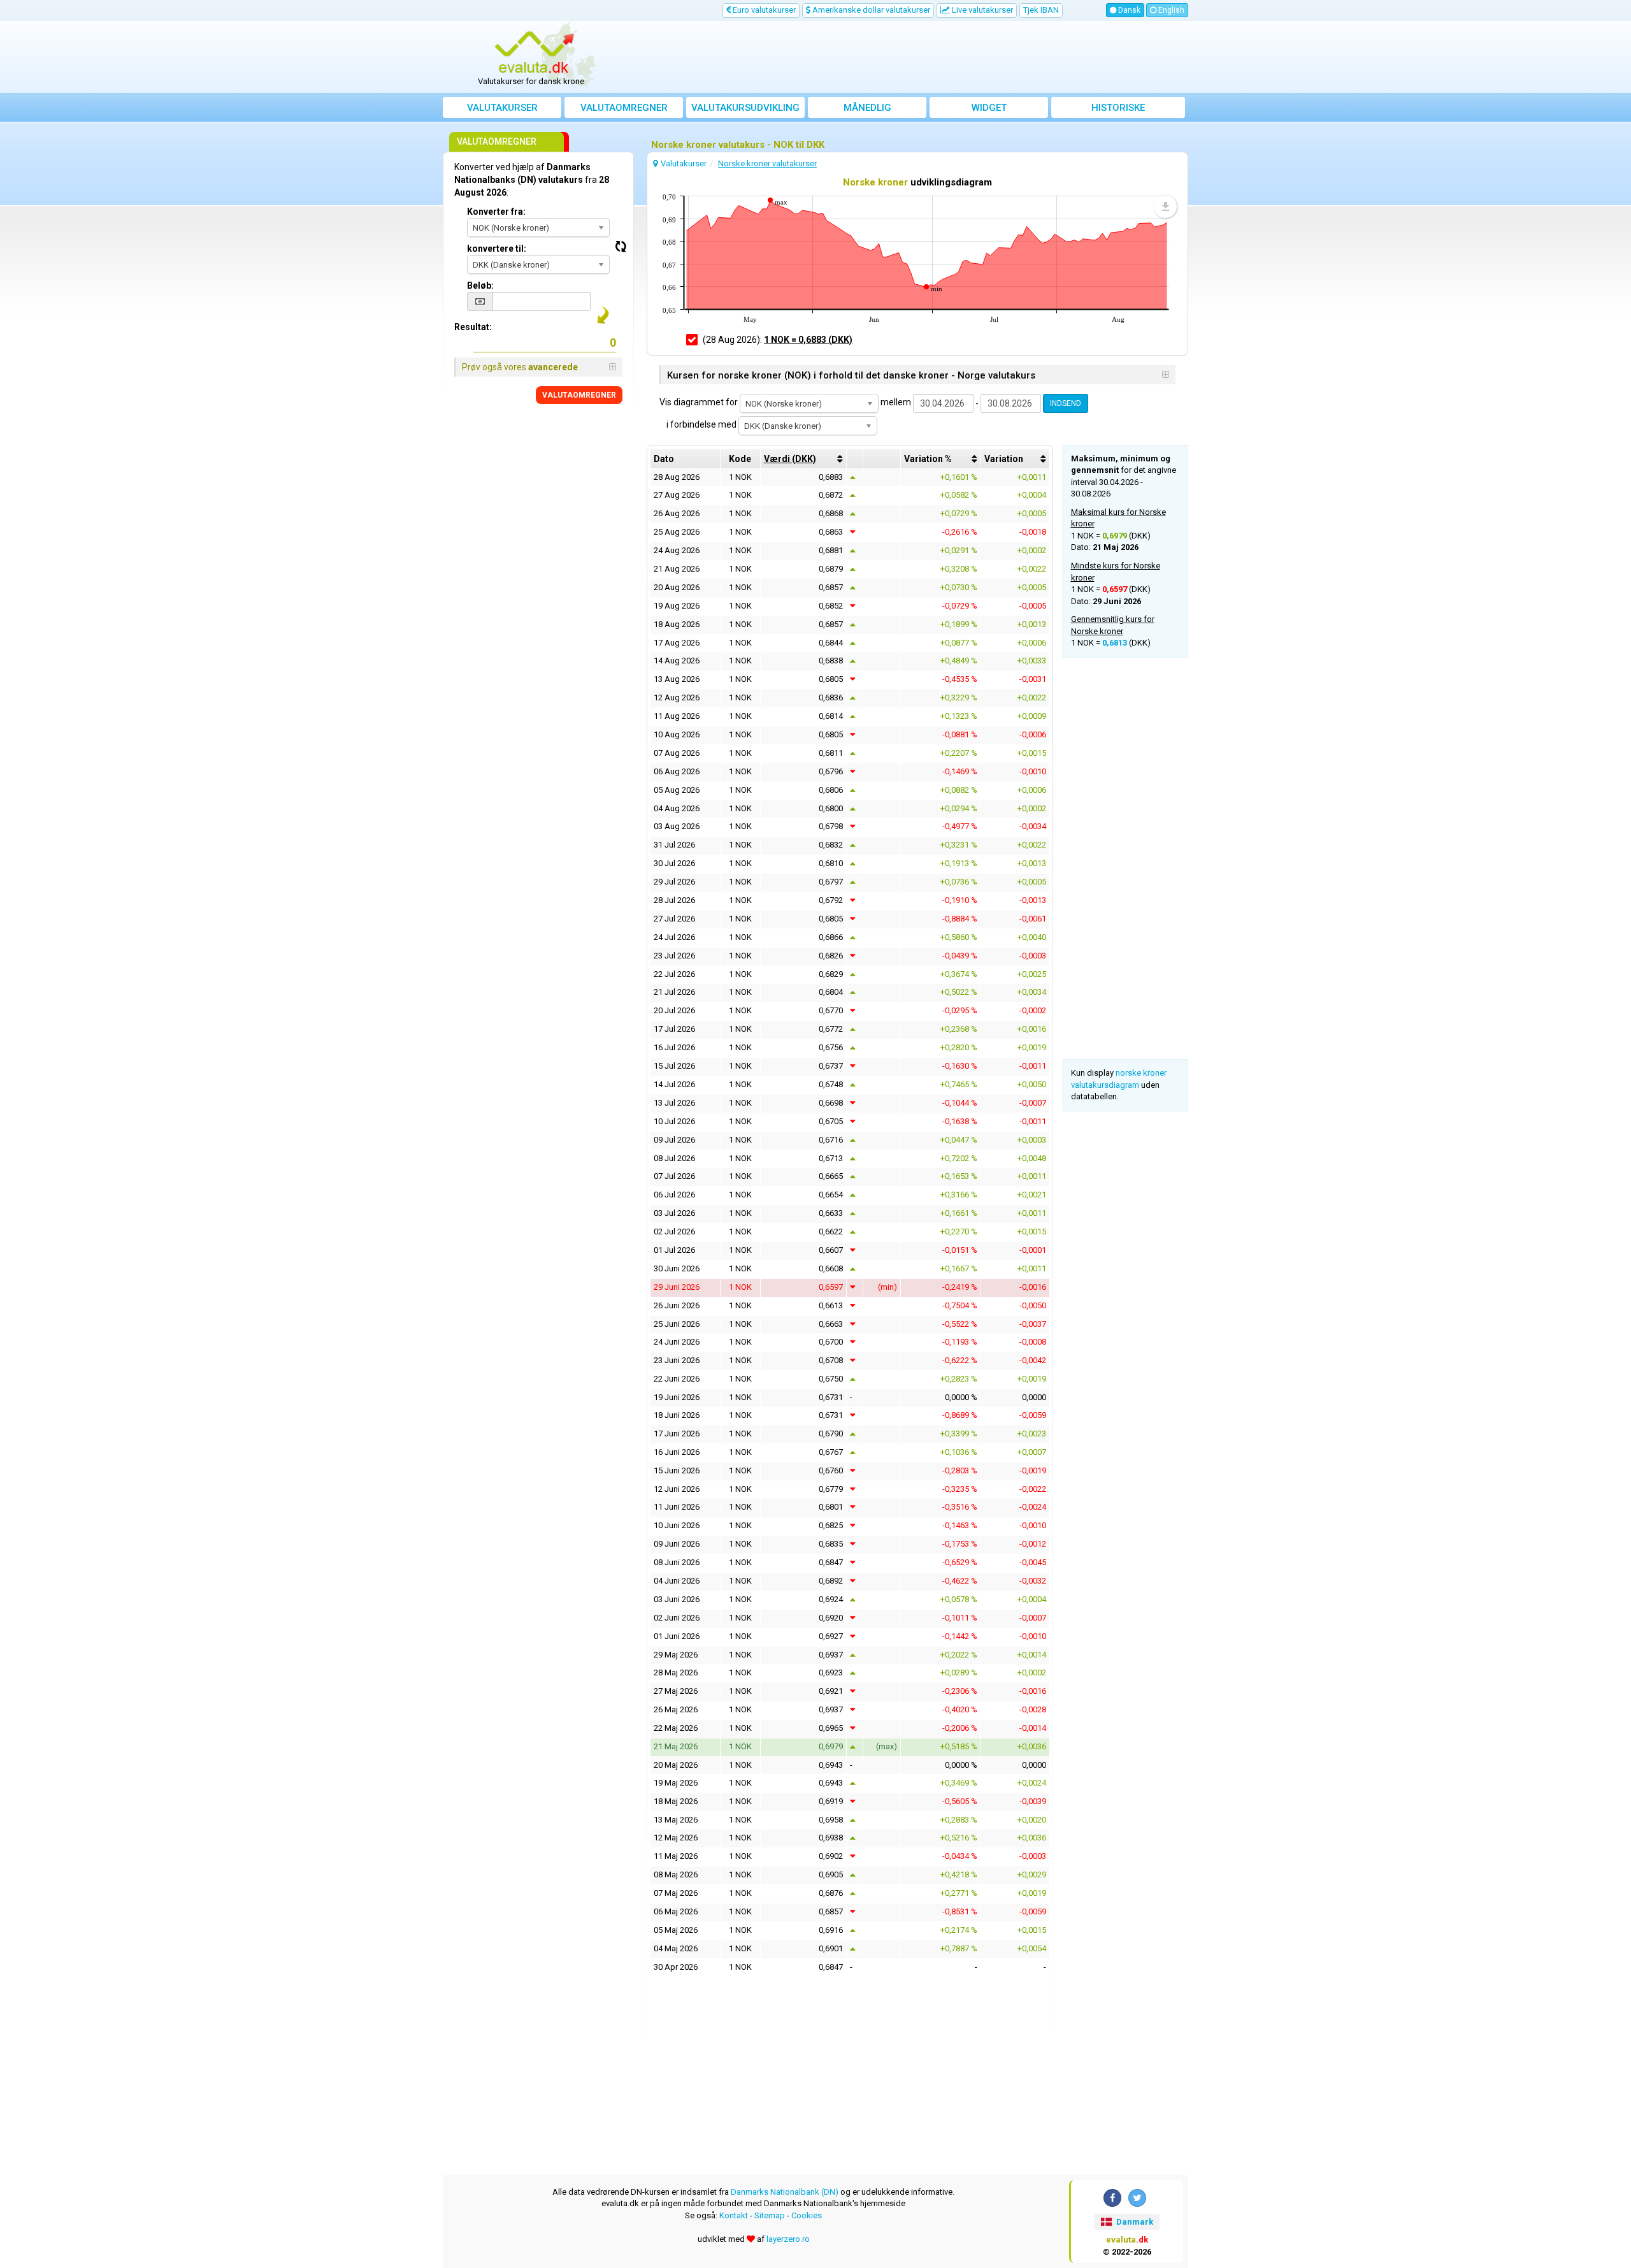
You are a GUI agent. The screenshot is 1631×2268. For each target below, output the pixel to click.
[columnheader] (804, 459)
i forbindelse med (701, 424)
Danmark (1134, 2222)
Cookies (807, 2215)
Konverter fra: (496, 212)
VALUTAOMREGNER (579, 395)
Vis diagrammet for (699, 402)
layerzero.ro (788, 2239)
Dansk (1128, 10)
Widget (989, 108)
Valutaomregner (624, 108)
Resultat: (473, 327)
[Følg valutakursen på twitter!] (1137, 2198)
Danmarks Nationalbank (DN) (785, 2192)
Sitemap (770, 2215)
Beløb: (480, 285)
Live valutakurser (981, 10)
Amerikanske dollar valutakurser (870, 10)
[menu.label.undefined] (1165, 206)
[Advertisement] (909, 57)
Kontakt (734, 2215)
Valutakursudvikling (745, 108)
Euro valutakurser (763, 10)
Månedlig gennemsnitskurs (867, 110)
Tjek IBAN (1041, 10)
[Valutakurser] (536, 53)
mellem (896, 402)
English (1170, 10)
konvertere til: (497, 249)
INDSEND (1066, 403)
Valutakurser (502, 108)
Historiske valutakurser (1118, 110)
